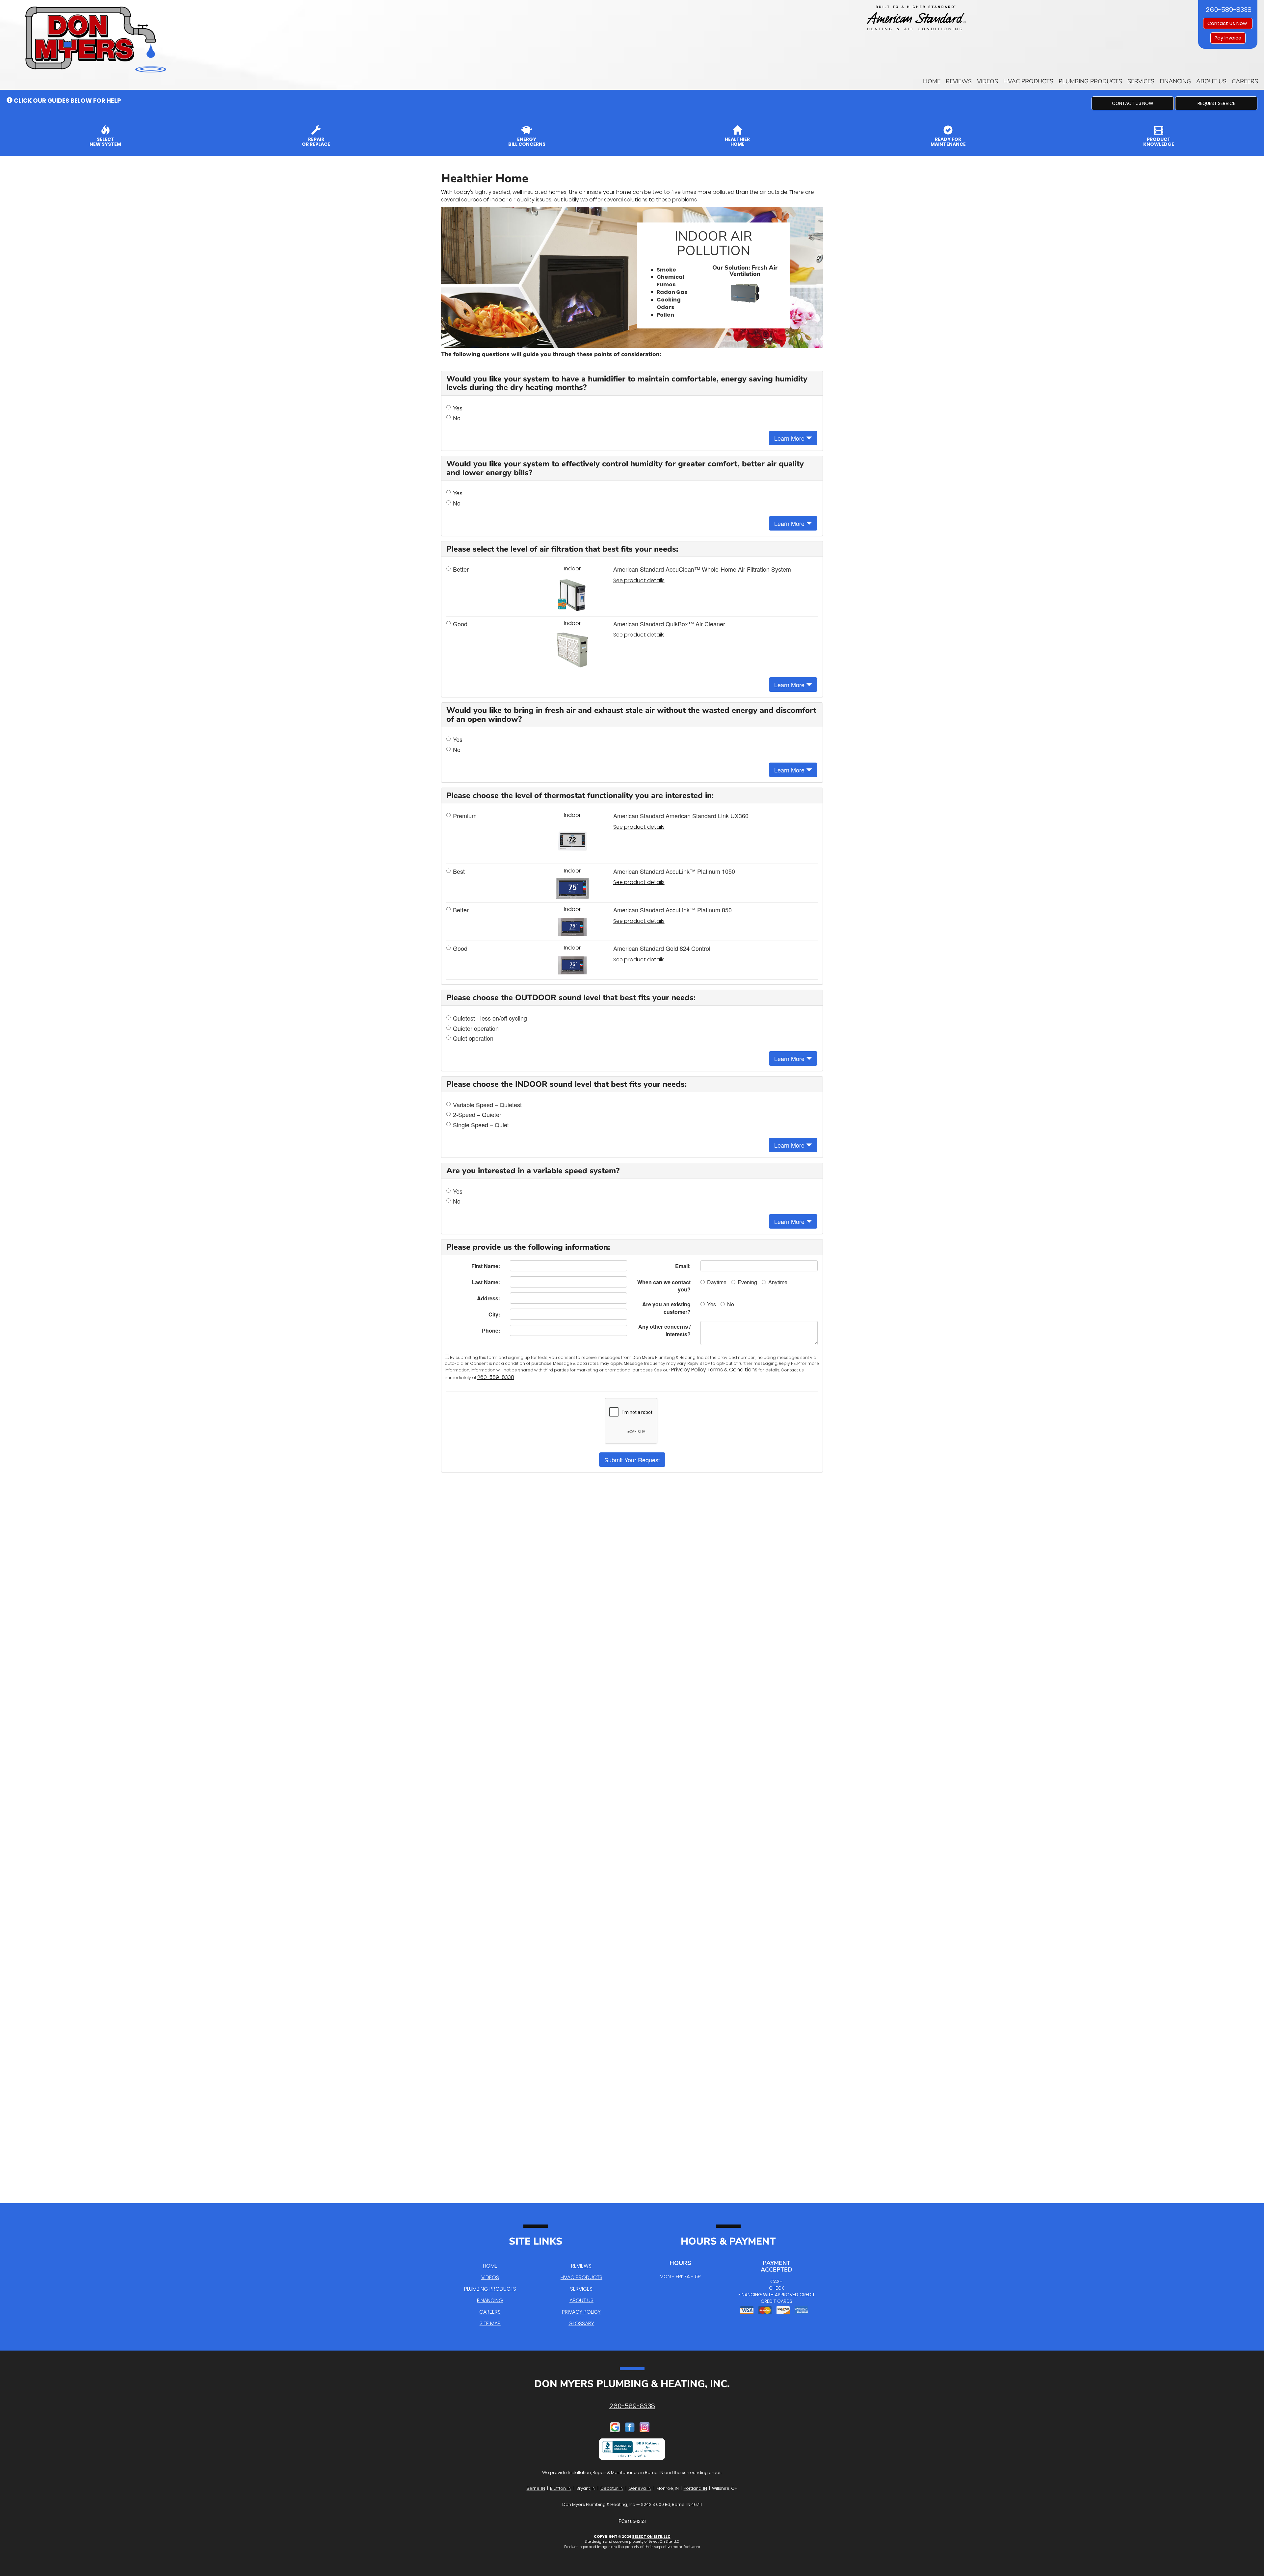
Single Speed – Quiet (481, 1125)
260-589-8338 (496, 1377)
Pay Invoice (1228, 38)
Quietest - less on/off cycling (490, 1018)
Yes (458, 408)
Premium (465, 816)
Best (459, 871)
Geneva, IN (640, 2488)
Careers (1245, 81)
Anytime (778, 1282)
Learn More (790, 438)
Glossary (581, 2323)
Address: (488, 1298)
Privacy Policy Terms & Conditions (714, 1370)
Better (461, 569)
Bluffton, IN (561, 2488)
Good (460, 624)
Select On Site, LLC (651, 2537)
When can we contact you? (664, 1286)
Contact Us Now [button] (1228, 23)
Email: (683, 1266)
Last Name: (486, 1282)
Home (932, 81)
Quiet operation (473, 1038)
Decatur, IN (612, 2488)
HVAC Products (1028, 81)
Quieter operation (476, 1028)
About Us (1211, 81)
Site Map (490, 2323)
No (457, 418)
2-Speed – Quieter (477, 1115)
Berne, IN (536, 2488)
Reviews (959, 81)
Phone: (491, 1330)
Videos (987, 81)
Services (1141, 81)
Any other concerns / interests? (664, 1330)
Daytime (717, 1282)
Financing (1175, 81)
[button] (1133, 103)
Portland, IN (695, 2488)
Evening (747, 1282)
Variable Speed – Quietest (487, 1105)
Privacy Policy (581, 2312)
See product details (639, 581)
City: (494, 1314)
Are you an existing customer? (666, 1308)
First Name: (486, 1266)
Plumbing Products (1090, 81)
